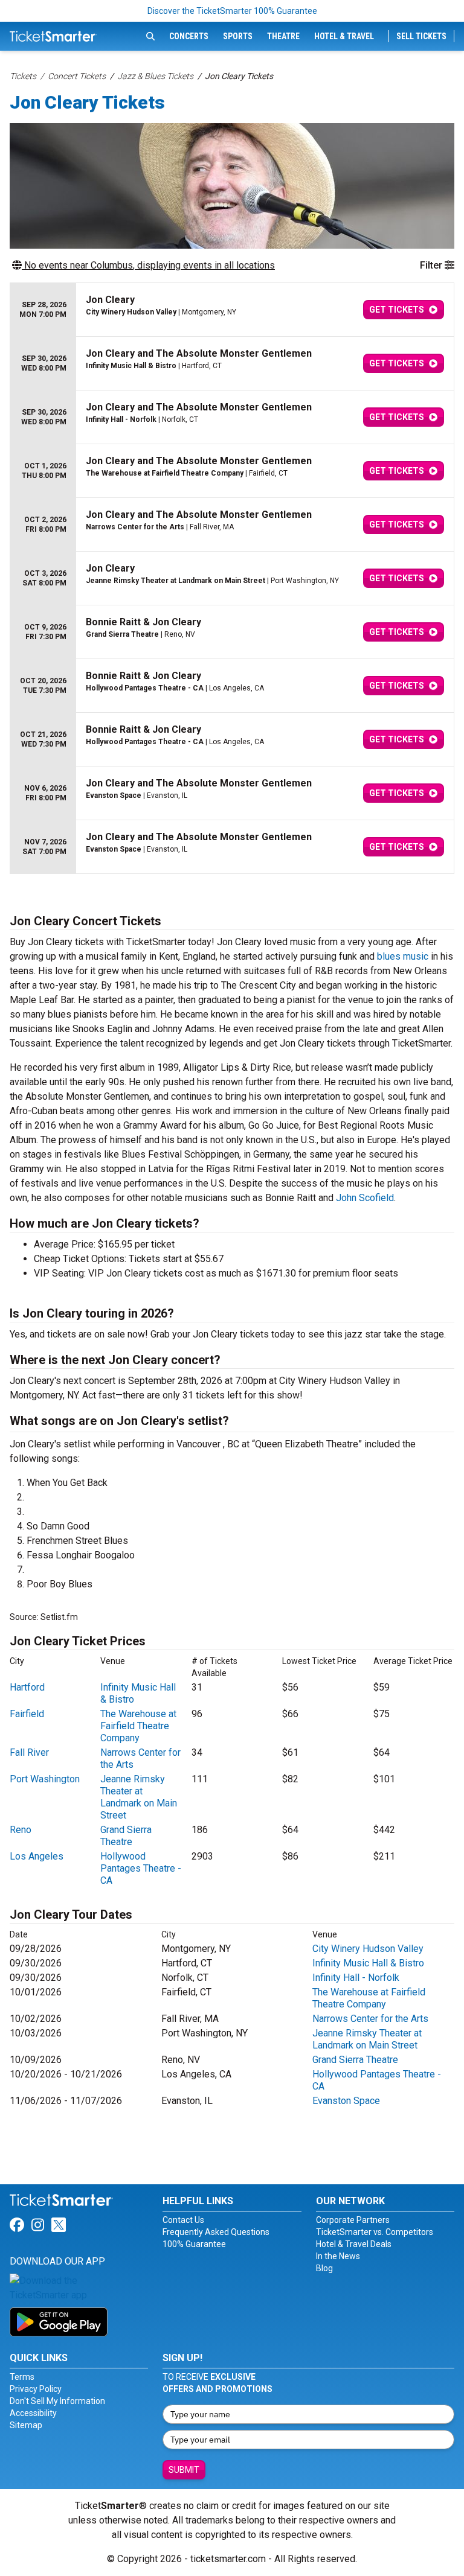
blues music (403, 956)
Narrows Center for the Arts (370, 2019)
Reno (21, 1830)
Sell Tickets (421, 36)
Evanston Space (346, 2101)
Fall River (29, 1752)
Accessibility (33, 2413)
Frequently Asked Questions (216, 2232)
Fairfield (27, 1714)
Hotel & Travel (344, 36)
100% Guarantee (194, 2244)
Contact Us (183, 2220)
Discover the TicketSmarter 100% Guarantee (232, 11)
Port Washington (45, 1779)
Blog (324, 2268)
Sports (238, 36)
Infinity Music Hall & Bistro (368, 1963)
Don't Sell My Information (57, 2401)
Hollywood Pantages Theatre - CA (141, 1868)
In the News (338, 2256)
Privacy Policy (36, 2389)
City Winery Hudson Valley (368, 1949)
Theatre (283, 36)
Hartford (27, 1687)
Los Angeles (37, 1856)
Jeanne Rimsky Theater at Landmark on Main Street (139, 1797)
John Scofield (365, 1198)
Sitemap (26, 2425)
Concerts (189, 36)
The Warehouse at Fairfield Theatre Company (138, 1726)
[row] (232, 310)
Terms (22, 2377)
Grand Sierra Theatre (126, 1836)
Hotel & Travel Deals (354, 2244)
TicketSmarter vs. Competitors (375, 2232)
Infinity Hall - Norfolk (356, 1978)
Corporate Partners (353, 2220)
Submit (184, 2470)
